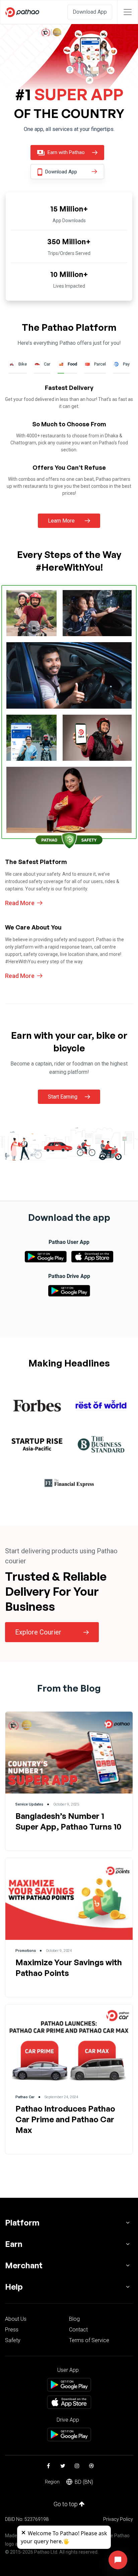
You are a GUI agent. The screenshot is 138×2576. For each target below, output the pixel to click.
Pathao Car (25, 2097)
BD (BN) (84, 2482)
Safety (13, 2340)
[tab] (37, 1406)
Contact (78, 2330)
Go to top (66, 2504)
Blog (74, 2319)
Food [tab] (72, 364)
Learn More (61, 521)
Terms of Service (89, 2340)
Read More (20, 903)
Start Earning (63, 1097)
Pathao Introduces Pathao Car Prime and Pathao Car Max (65, 2119)
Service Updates (29, 1804)
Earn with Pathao (65, 152)
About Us (16, 2319)
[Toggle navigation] (128, 12)
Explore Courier (38, 1632)
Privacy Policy (118, 2519)
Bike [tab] (23, 364)
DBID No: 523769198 (27, 2519)
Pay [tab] (126, 364)
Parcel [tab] (100, 364)
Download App (90, 12)
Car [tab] (47, 364)
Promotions (26, 1951)
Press (12, 2330)
